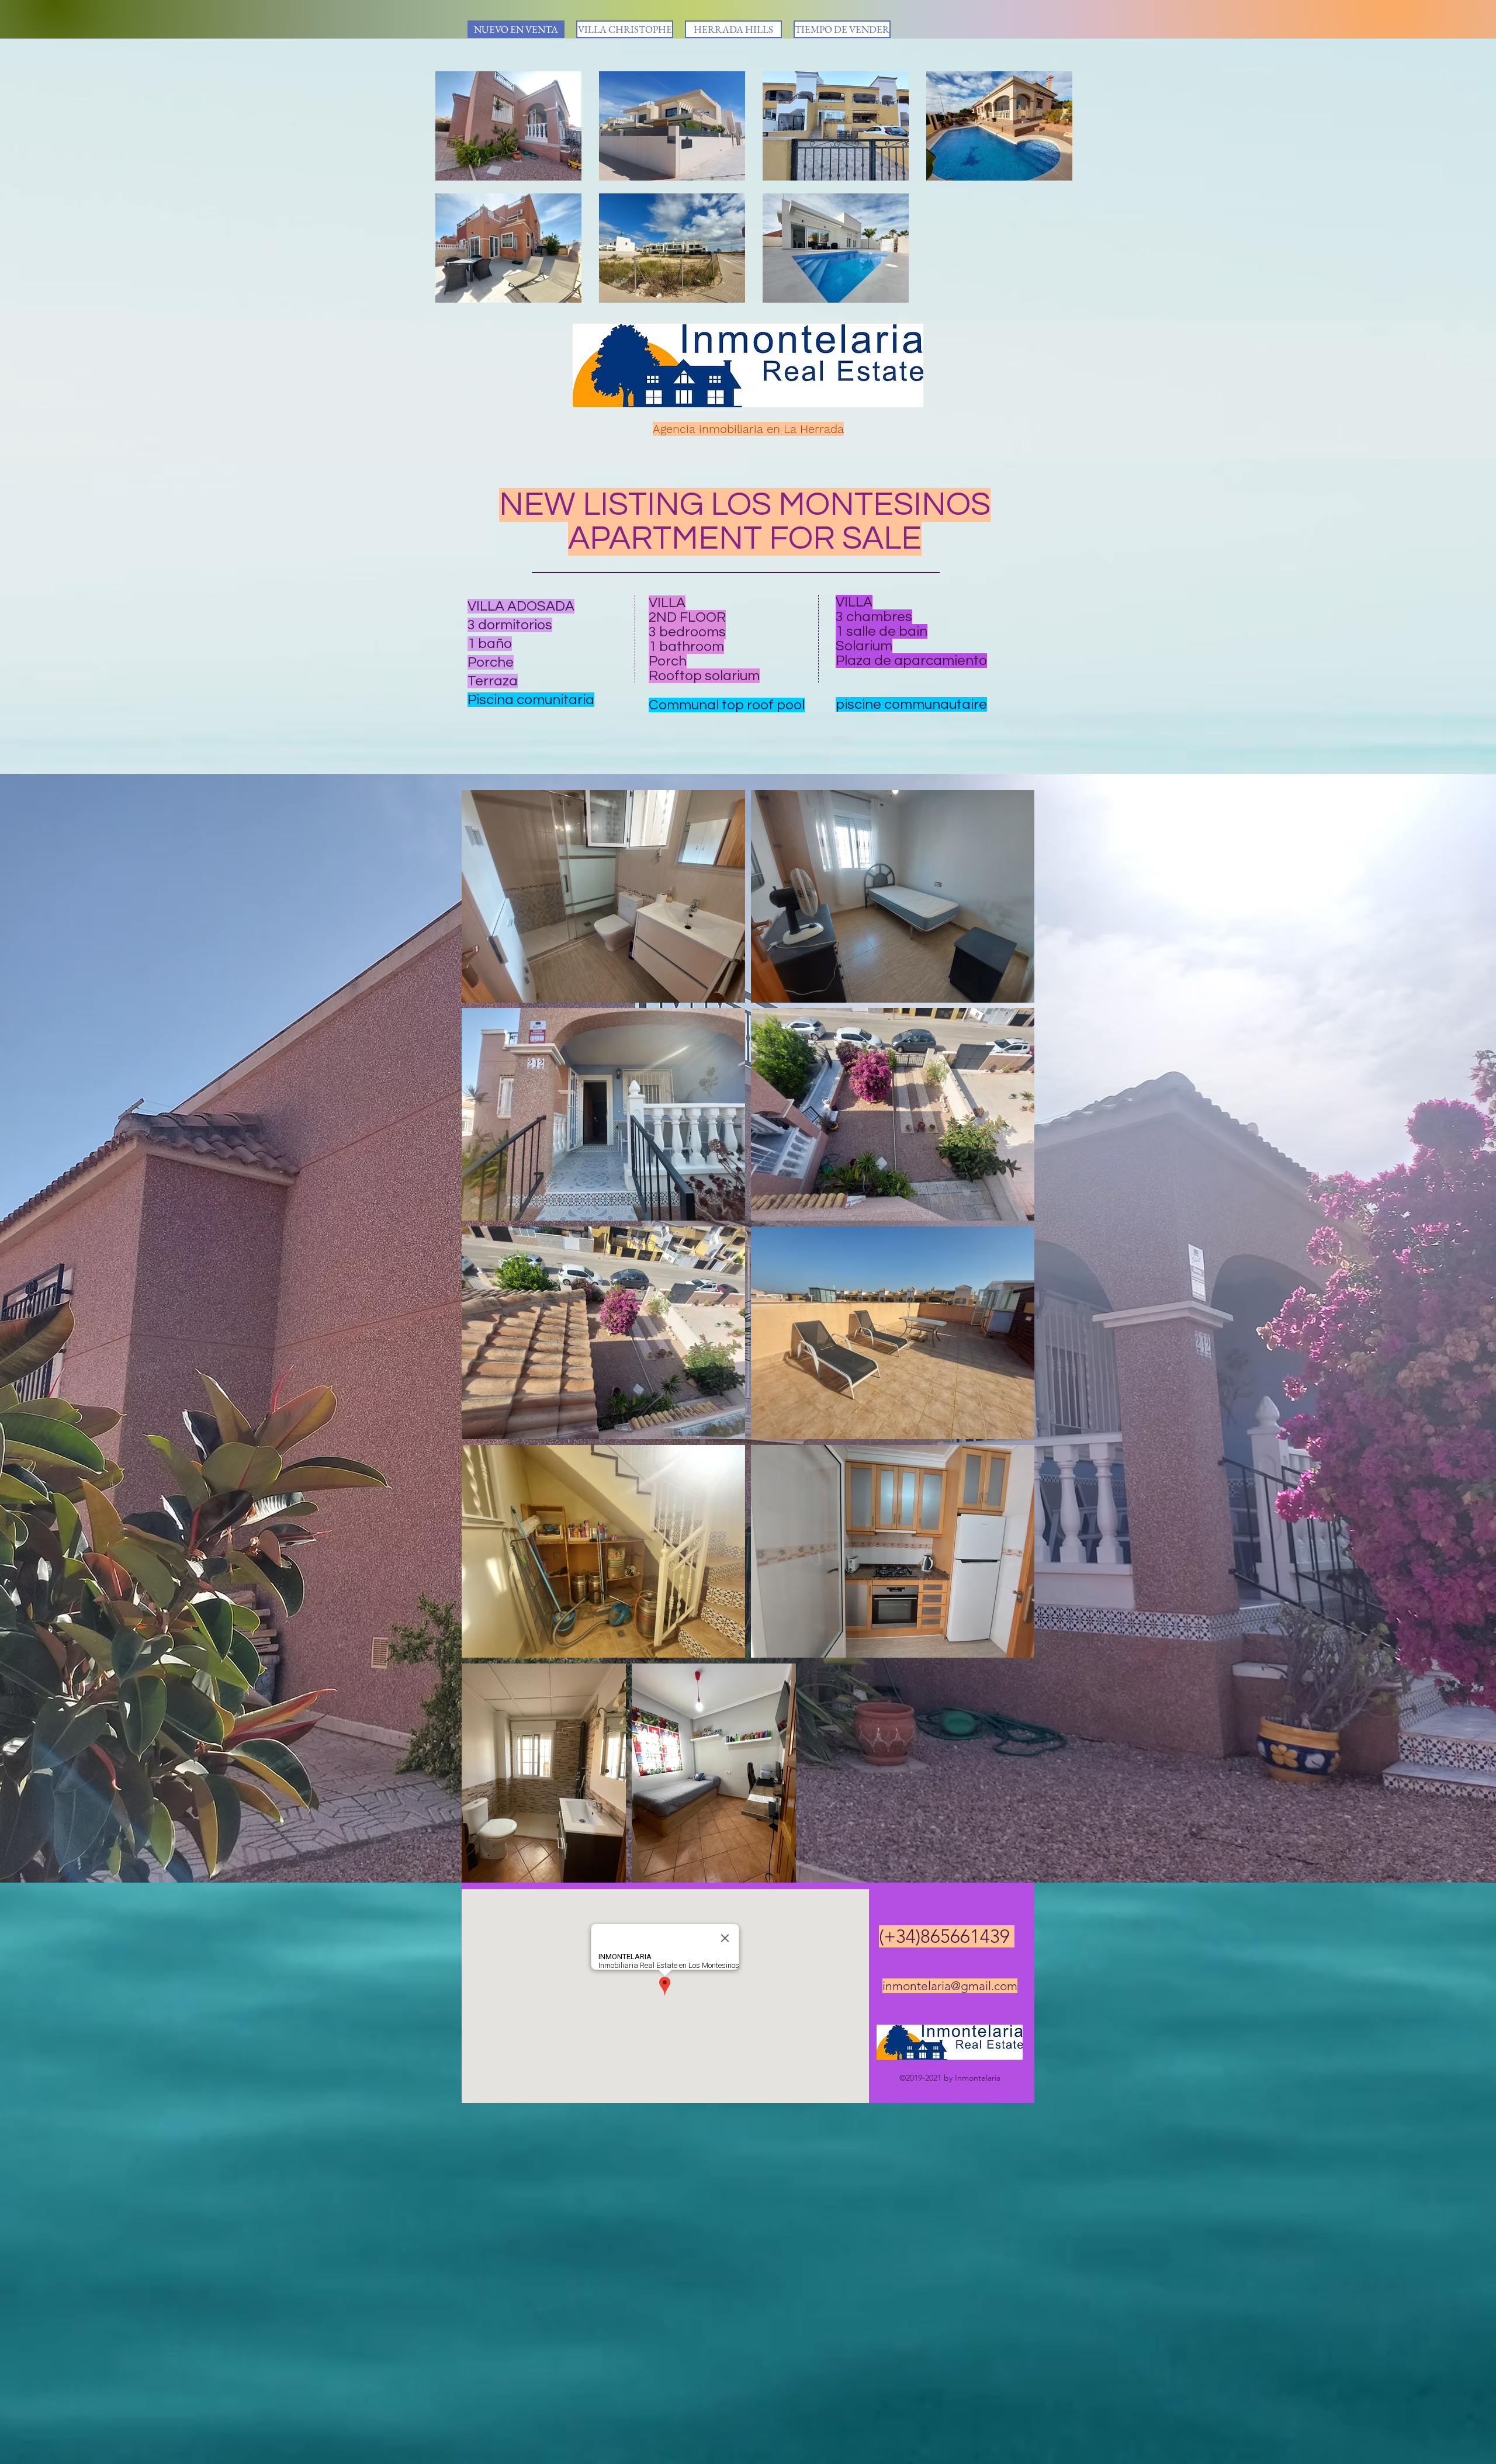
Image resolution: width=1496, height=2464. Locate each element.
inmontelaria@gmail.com (950, 1986)
